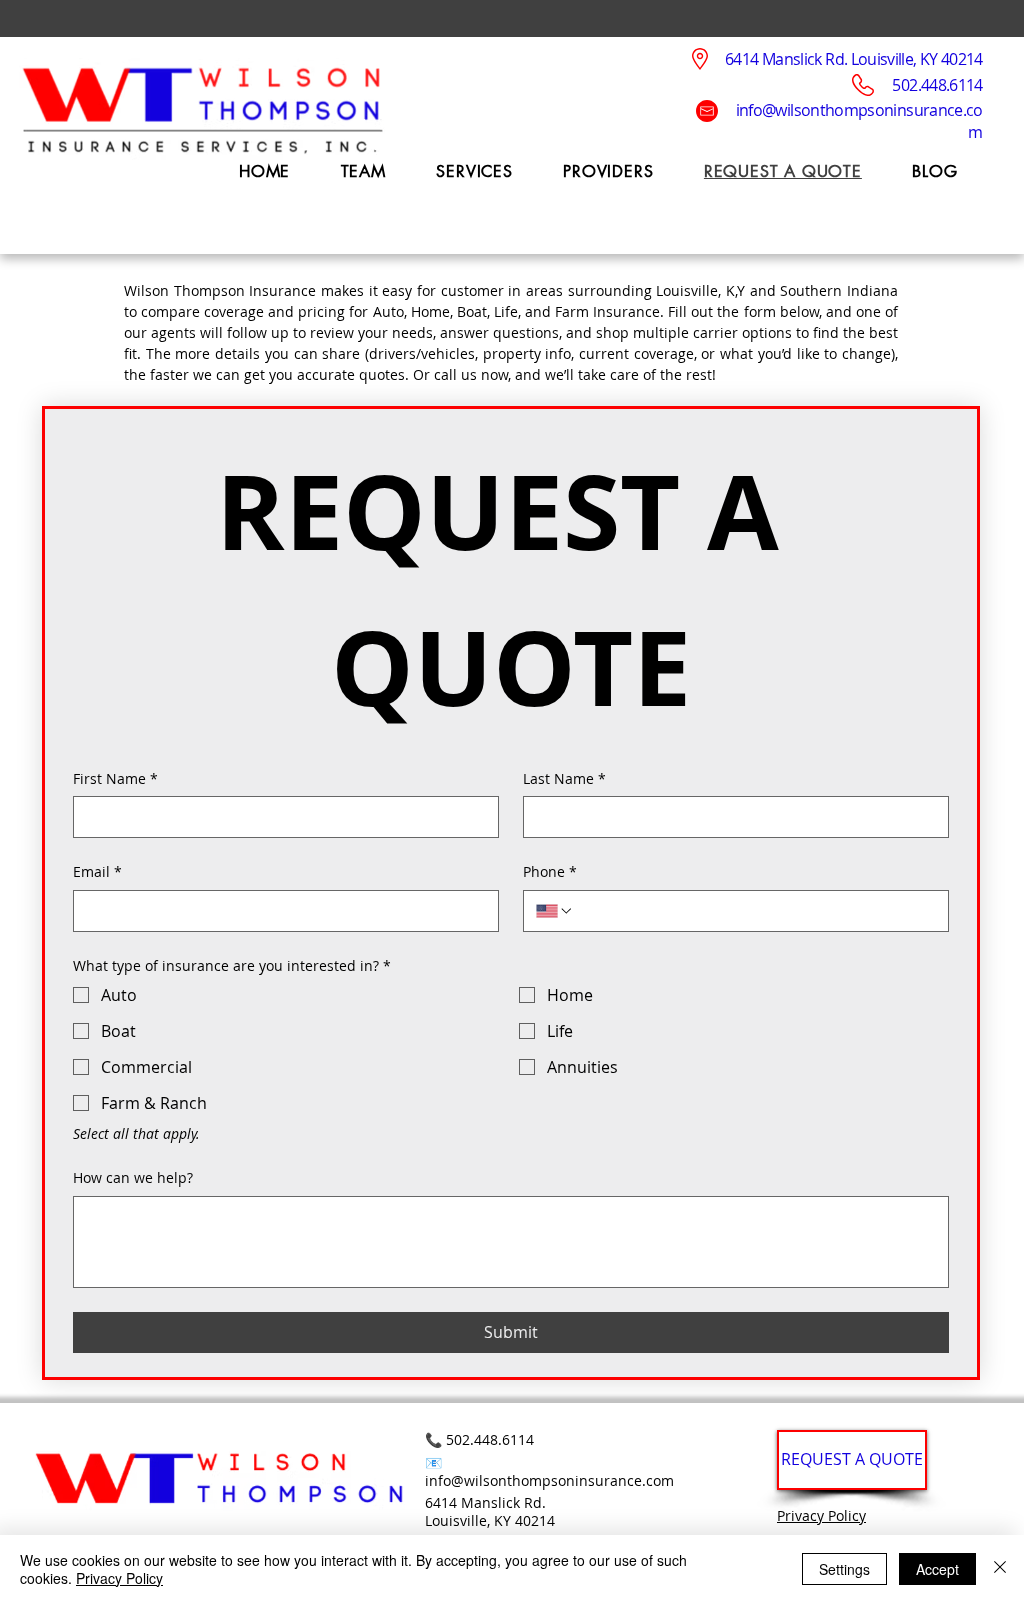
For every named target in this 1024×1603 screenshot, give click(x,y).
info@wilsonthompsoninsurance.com (549, 1480)
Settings (844, 1569)
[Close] (1000, 1569)
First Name (115, 778)
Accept (937, 1569)
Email (97, 871)
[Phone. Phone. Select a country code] (555, 911)
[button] (474, 171)
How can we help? (133, 1177)
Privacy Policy (821, 1515)
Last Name (564, 778)
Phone (550, 871)
